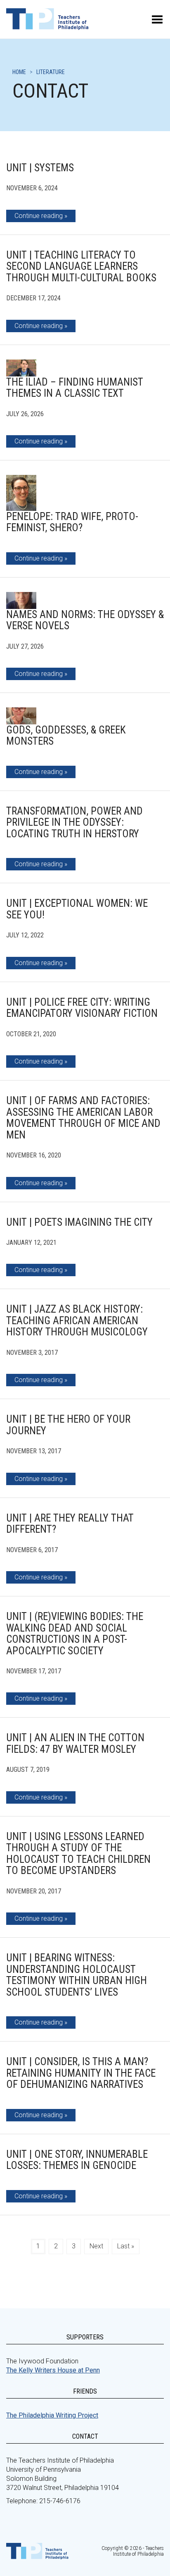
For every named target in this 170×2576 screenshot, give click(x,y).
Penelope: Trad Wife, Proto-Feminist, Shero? (72, 522)
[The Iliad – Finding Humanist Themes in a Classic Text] (21, 368)
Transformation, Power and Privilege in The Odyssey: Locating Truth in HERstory (74, 822)
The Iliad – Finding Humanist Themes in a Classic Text (75, 388)
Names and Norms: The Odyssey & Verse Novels (85, 620)
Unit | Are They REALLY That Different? (70, 1524)
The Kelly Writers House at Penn (53, 2370)
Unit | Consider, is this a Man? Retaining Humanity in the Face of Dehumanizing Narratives (81, 2073)
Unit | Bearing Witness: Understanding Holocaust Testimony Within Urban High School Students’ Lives (77, 1975)
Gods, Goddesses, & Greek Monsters (66, 736)
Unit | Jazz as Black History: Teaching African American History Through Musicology (77, 1320)
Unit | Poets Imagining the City (79, 1222)
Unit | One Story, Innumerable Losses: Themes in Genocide (77, 2160)
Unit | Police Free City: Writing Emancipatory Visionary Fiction (82, 1008)
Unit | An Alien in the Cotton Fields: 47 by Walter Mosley (75, 1743)
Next (96, 2246)
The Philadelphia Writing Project (52, 2415)
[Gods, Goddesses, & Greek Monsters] (21, 716)
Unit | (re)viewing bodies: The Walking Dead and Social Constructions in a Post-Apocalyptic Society (75, 1634)
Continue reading (39, 216)
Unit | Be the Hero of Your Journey (68, 1425)
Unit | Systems (40, 168)
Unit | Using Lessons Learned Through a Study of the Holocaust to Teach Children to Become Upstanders (78, 1854)
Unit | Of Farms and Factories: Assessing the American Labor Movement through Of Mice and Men (83, 1118)
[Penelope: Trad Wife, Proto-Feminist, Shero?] (21, 493)
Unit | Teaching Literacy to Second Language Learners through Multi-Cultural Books (81, 266)
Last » (126, 2246)
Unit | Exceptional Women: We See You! (77, 909)
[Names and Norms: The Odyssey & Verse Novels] (21, 600)
